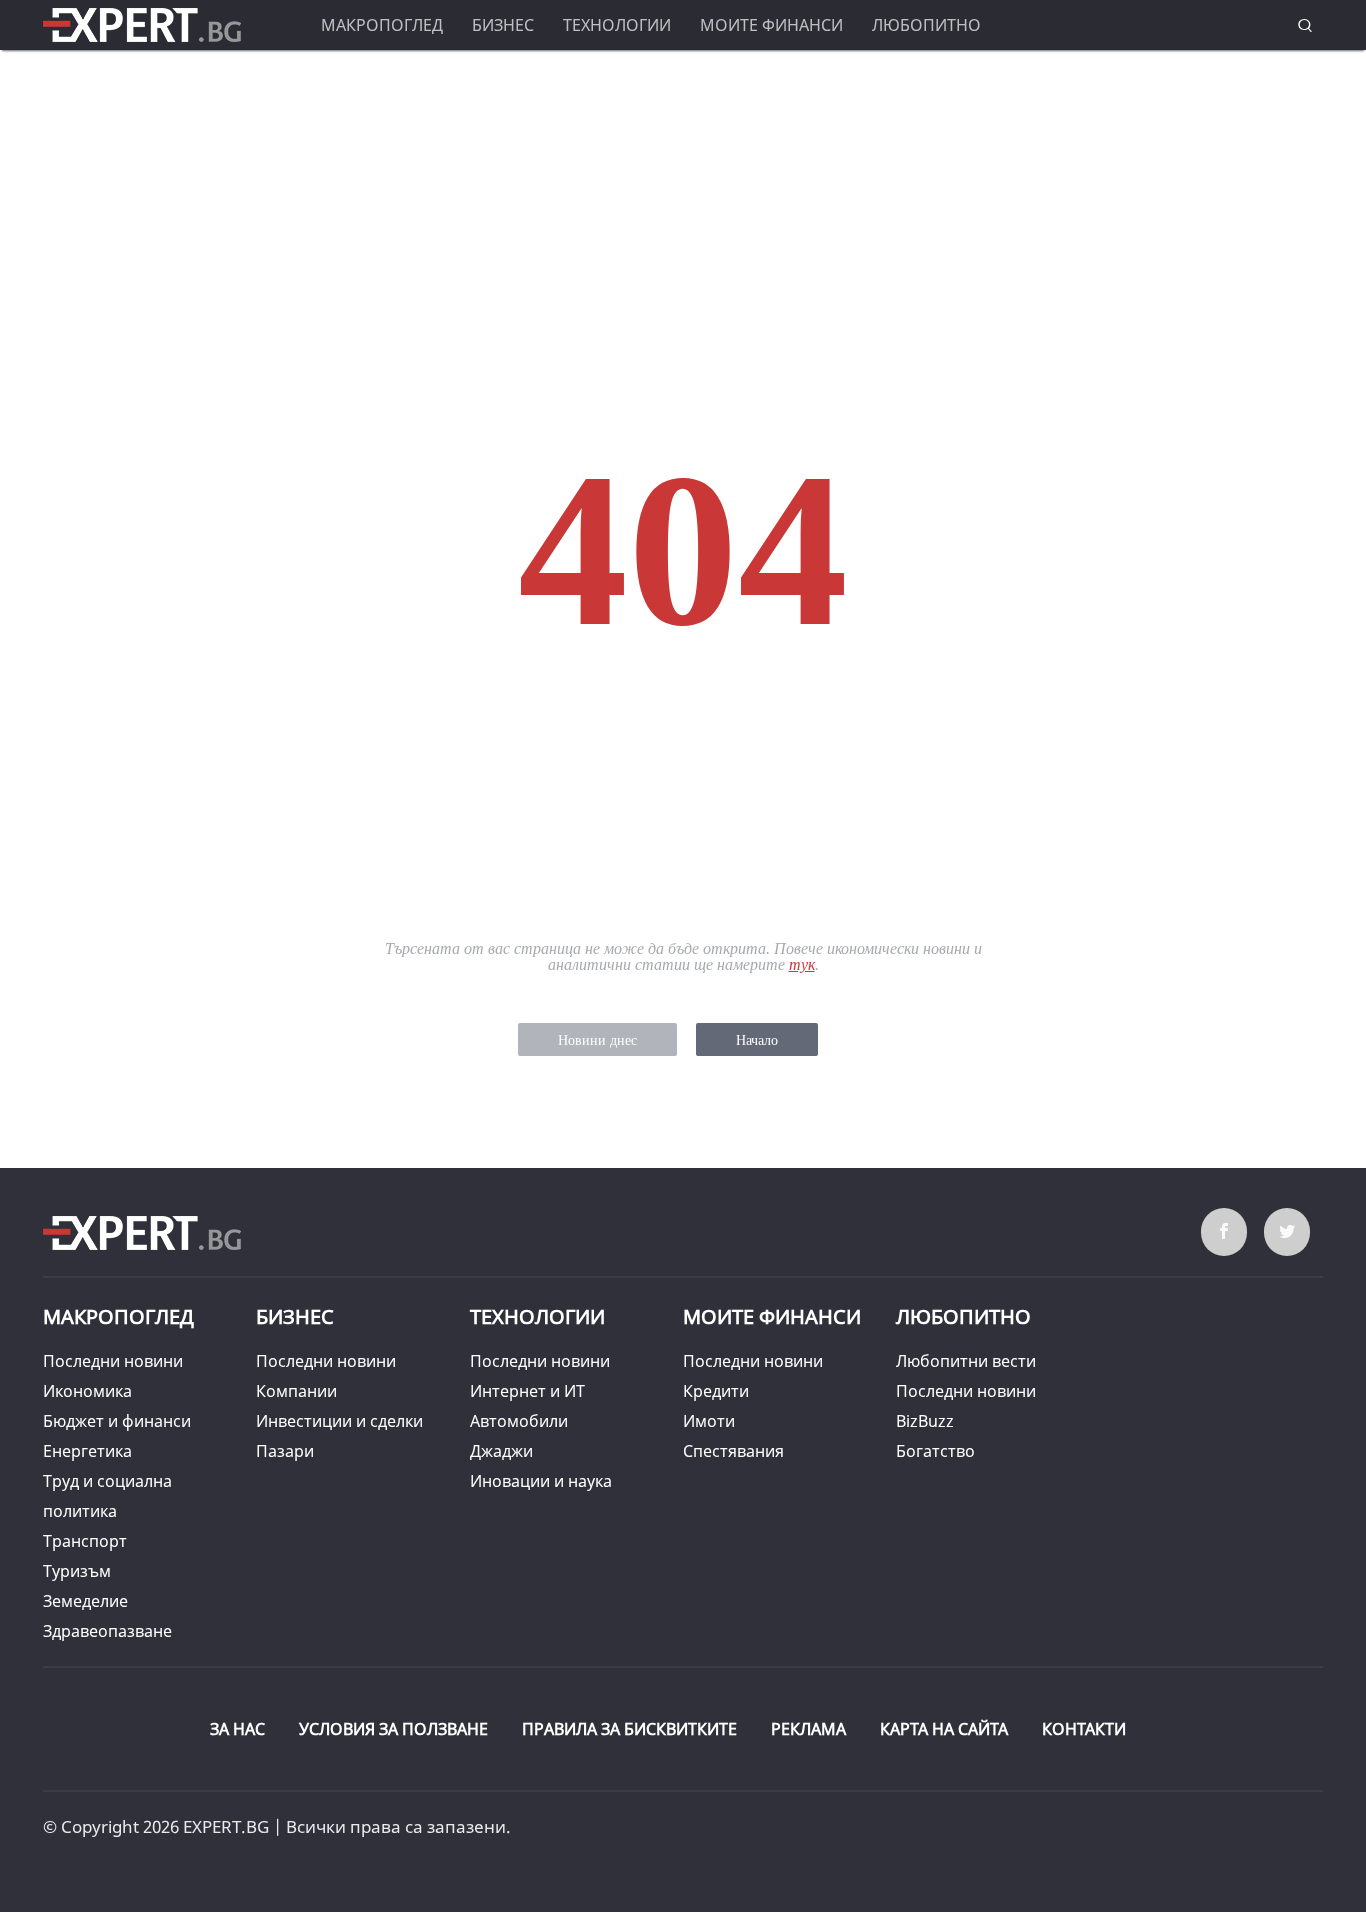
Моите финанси (771, 25)
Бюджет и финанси (117, 1421)
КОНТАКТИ (1084, 1729)
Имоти (709, 1421)
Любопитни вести (966, 1361)
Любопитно (926, 25)
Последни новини (113, 1361)
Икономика (87, 1391)
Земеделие (85, 1601)
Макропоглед (382, 25)
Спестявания (733, 1451)
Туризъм (77, 1571)
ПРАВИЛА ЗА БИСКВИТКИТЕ (629, 1729)
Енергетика (87, 1451)
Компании (296, 1391)
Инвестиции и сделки (339, 1421)
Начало (757, 1040)
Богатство (935, 1451)
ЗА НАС (237, 1729)
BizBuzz (925, 1421)
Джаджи (501, 1451)
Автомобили (519, 1421)
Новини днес (597, 1040)
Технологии (617, 25)
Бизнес (503, 25)
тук (802, 964)
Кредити (716, 1391)
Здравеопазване (107, 1631)
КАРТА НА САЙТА (944, 1729)
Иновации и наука (541, 1481)
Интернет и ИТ (527, 1391)
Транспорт (85, 1541)
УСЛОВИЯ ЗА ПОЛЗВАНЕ (393, 1729)
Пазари (285, 1451)
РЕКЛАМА (808, 1729)
